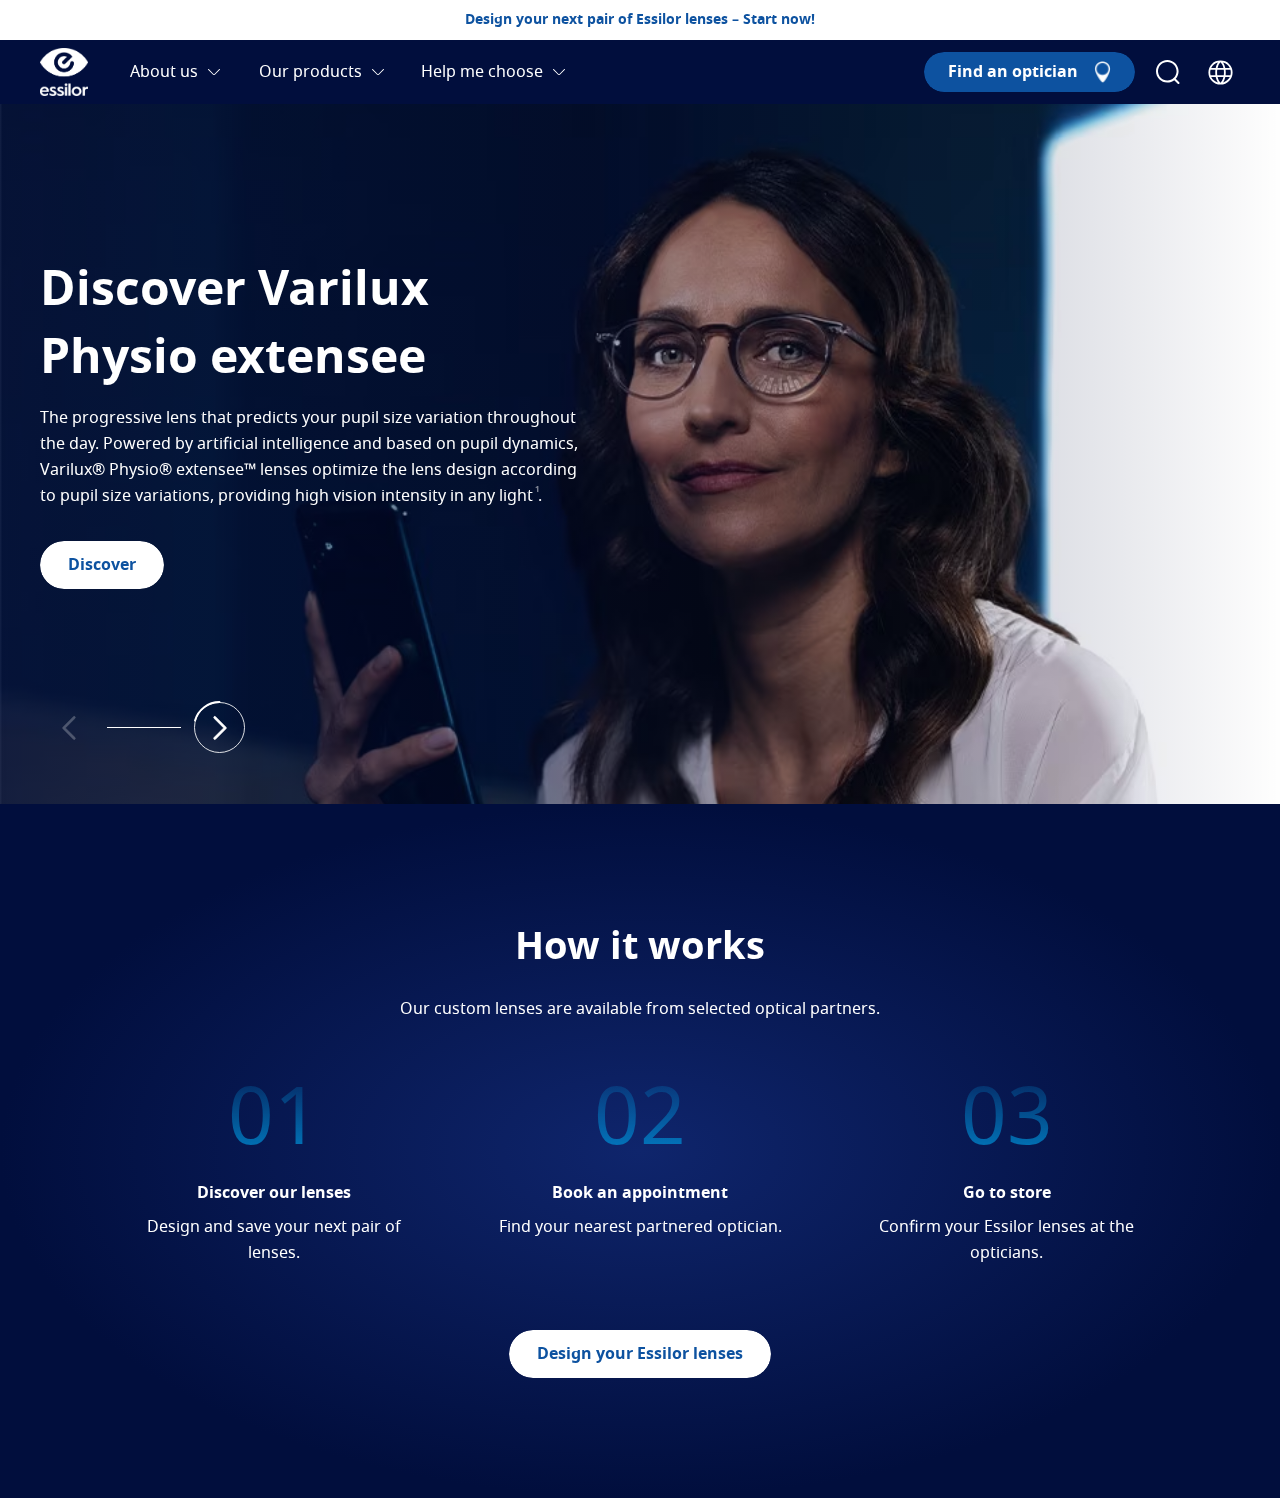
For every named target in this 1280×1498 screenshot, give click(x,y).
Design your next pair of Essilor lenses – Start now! (640, 20)
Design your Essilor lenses (640, 1354)
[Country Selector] (1220, 72)
